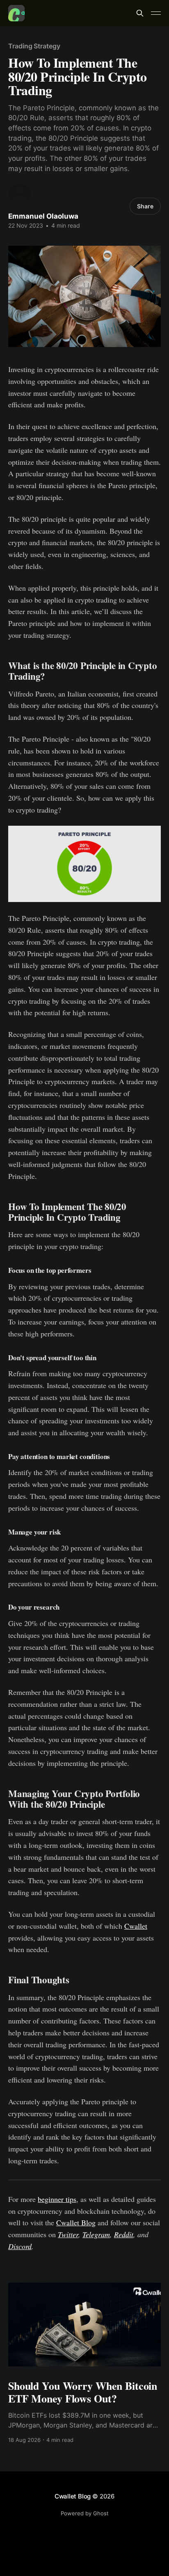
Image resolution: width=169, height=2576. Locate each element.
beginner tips (57, 2199)
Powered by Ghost (85, 2513)
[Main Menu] (156, 13)
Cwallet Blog (76, 2222)
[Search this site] (140, 13)
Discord (20, 2246)
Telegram (96, 2234)
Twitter (68, 2234)
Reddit (124, 2234)
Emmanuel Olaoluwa (43, 216)
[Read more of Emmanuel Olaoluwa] (20, 194)
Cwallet (136, 1926)
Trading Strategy (34, 46)
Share (145, 206)
